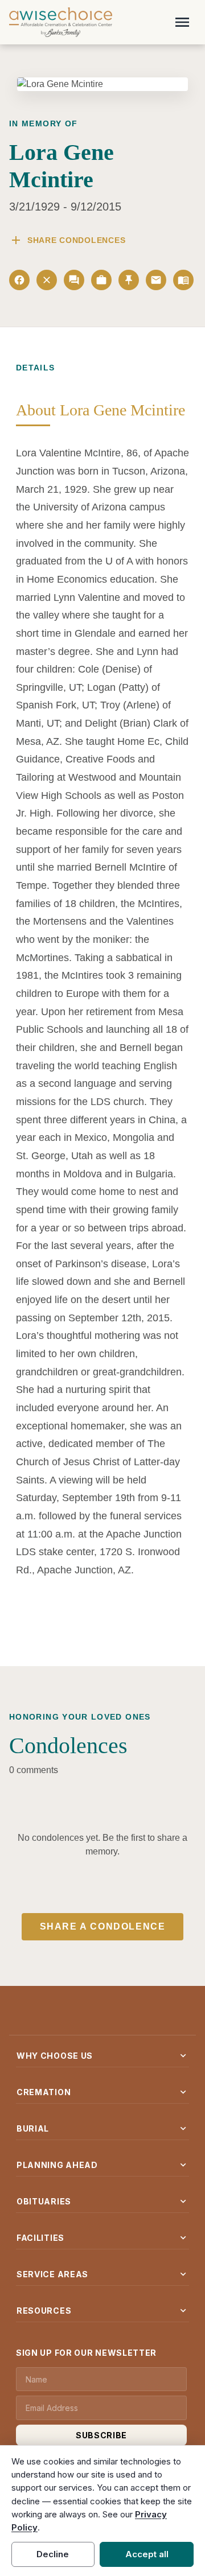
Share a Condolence (103, 1926)
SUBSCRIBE (101, 2435)
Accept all (147, 2554)
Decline (53, 2554)
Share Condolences (67, 240)
